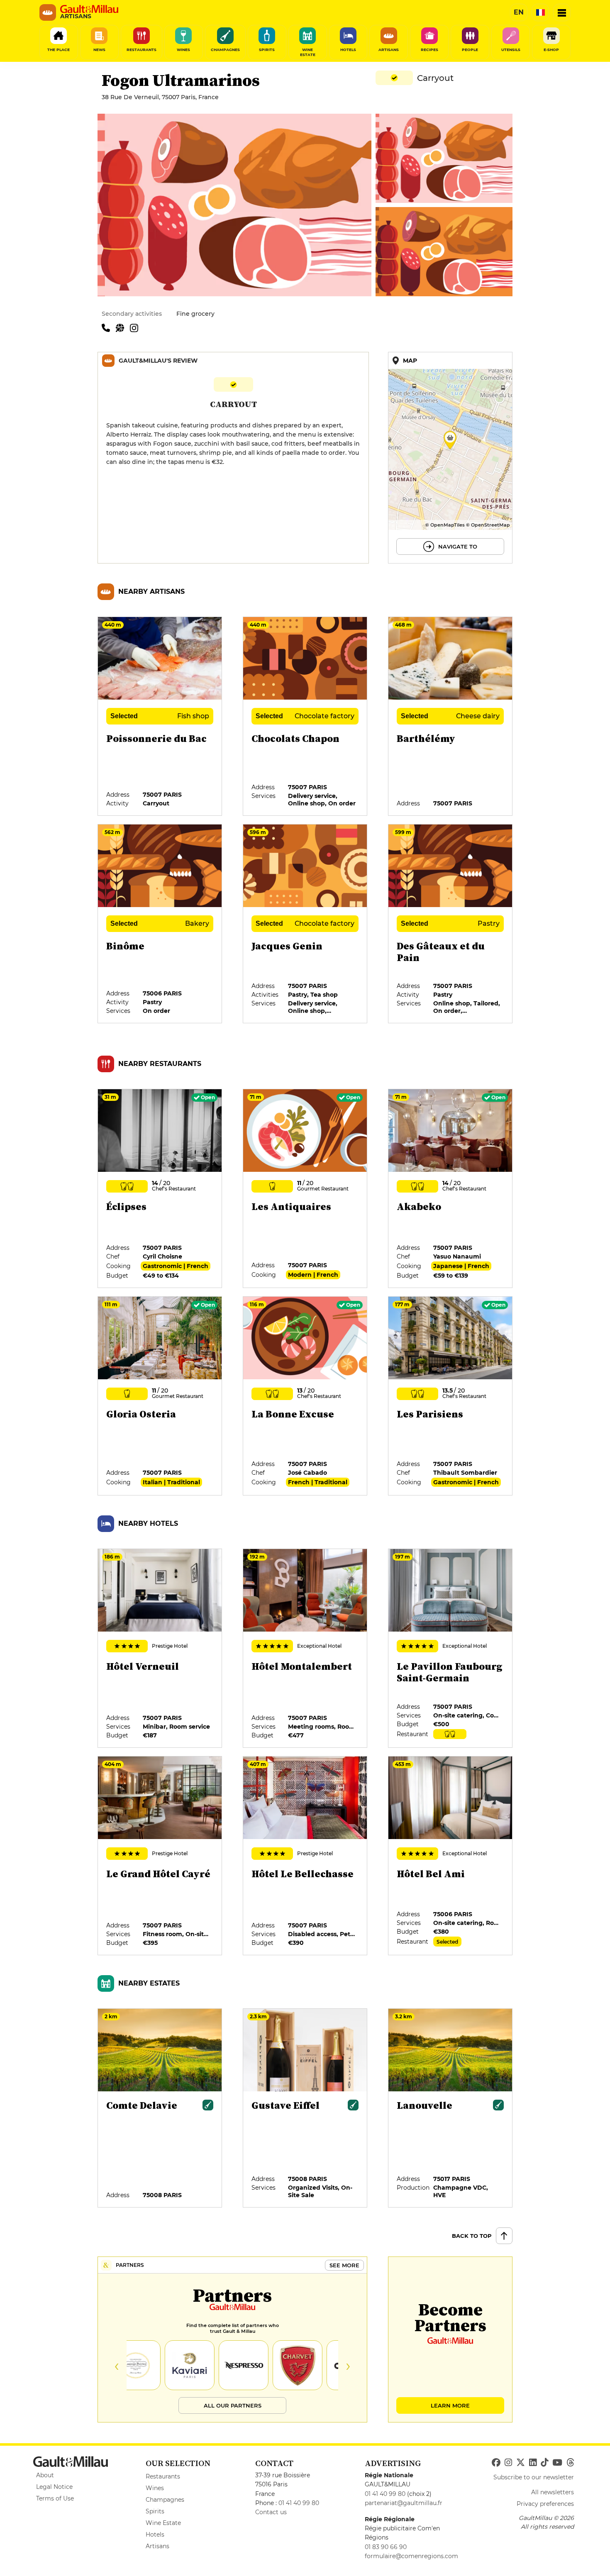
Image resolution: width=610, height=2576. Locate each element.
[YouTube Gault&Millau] (557, 2463)
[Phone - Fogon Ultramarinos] (109, 327)
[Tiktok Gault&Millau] (544, 2463)
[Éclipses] (160, 1189)
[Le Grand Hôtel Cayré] (160, 1856)
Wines (155, 2488)
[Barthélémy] (451, 717)
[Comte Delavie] (160, 2108)
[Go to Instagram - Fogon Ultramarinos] (136, 327)
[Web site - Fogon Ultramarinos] (123, 327)
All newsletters (553, 2492)
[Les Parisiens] (451, 1396)
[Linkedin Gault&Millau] (533, 2463)
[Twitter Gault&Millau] (521, 2463)
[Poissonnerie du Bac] (160, 717)
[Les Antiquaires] (305, 1189)
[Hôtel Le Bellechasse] (305, 1856)
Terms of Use (55, 2498)
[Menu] (562, 12)
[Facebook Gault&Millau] (496, 2463)
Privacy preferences (545, 2504)
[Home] (89, 9)
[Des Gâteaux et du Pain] (451, 924)
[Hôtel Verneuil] (160, 1649)
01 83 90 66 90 (386, 2547)
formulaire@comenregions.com (411, 2556)
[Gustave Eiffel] (305, 2108)
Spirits (155, 2511)
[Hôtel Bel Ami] (451, 1856)
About (45, 2475)
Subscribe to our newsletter (534, 2477)
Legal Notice (54, 2487)
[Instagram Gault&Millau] (508, 2463)
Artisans (157, 2546)
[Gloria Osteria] (160, 1396)
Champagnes (165, 2500)
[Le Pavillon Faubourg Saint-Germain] (451, 1649)
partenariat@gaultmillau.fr (404, 2503)
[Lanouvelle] (451, 2108)
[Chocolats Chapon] (305, 717)
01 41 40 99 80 (299, 2503)
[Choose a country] (540, 12)
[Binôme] (160, 924)
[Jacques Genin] (305, 924)
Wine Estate (163, 2523)
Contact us (271, 2512)
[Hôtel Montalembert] (305, 1649)
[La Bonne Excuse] (305, 1396)
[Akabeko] (451, 1189)
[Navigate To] (450, 458)
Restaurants (163, 2476)
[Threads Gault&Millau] (570, 2463)
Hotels (155, 2535)
